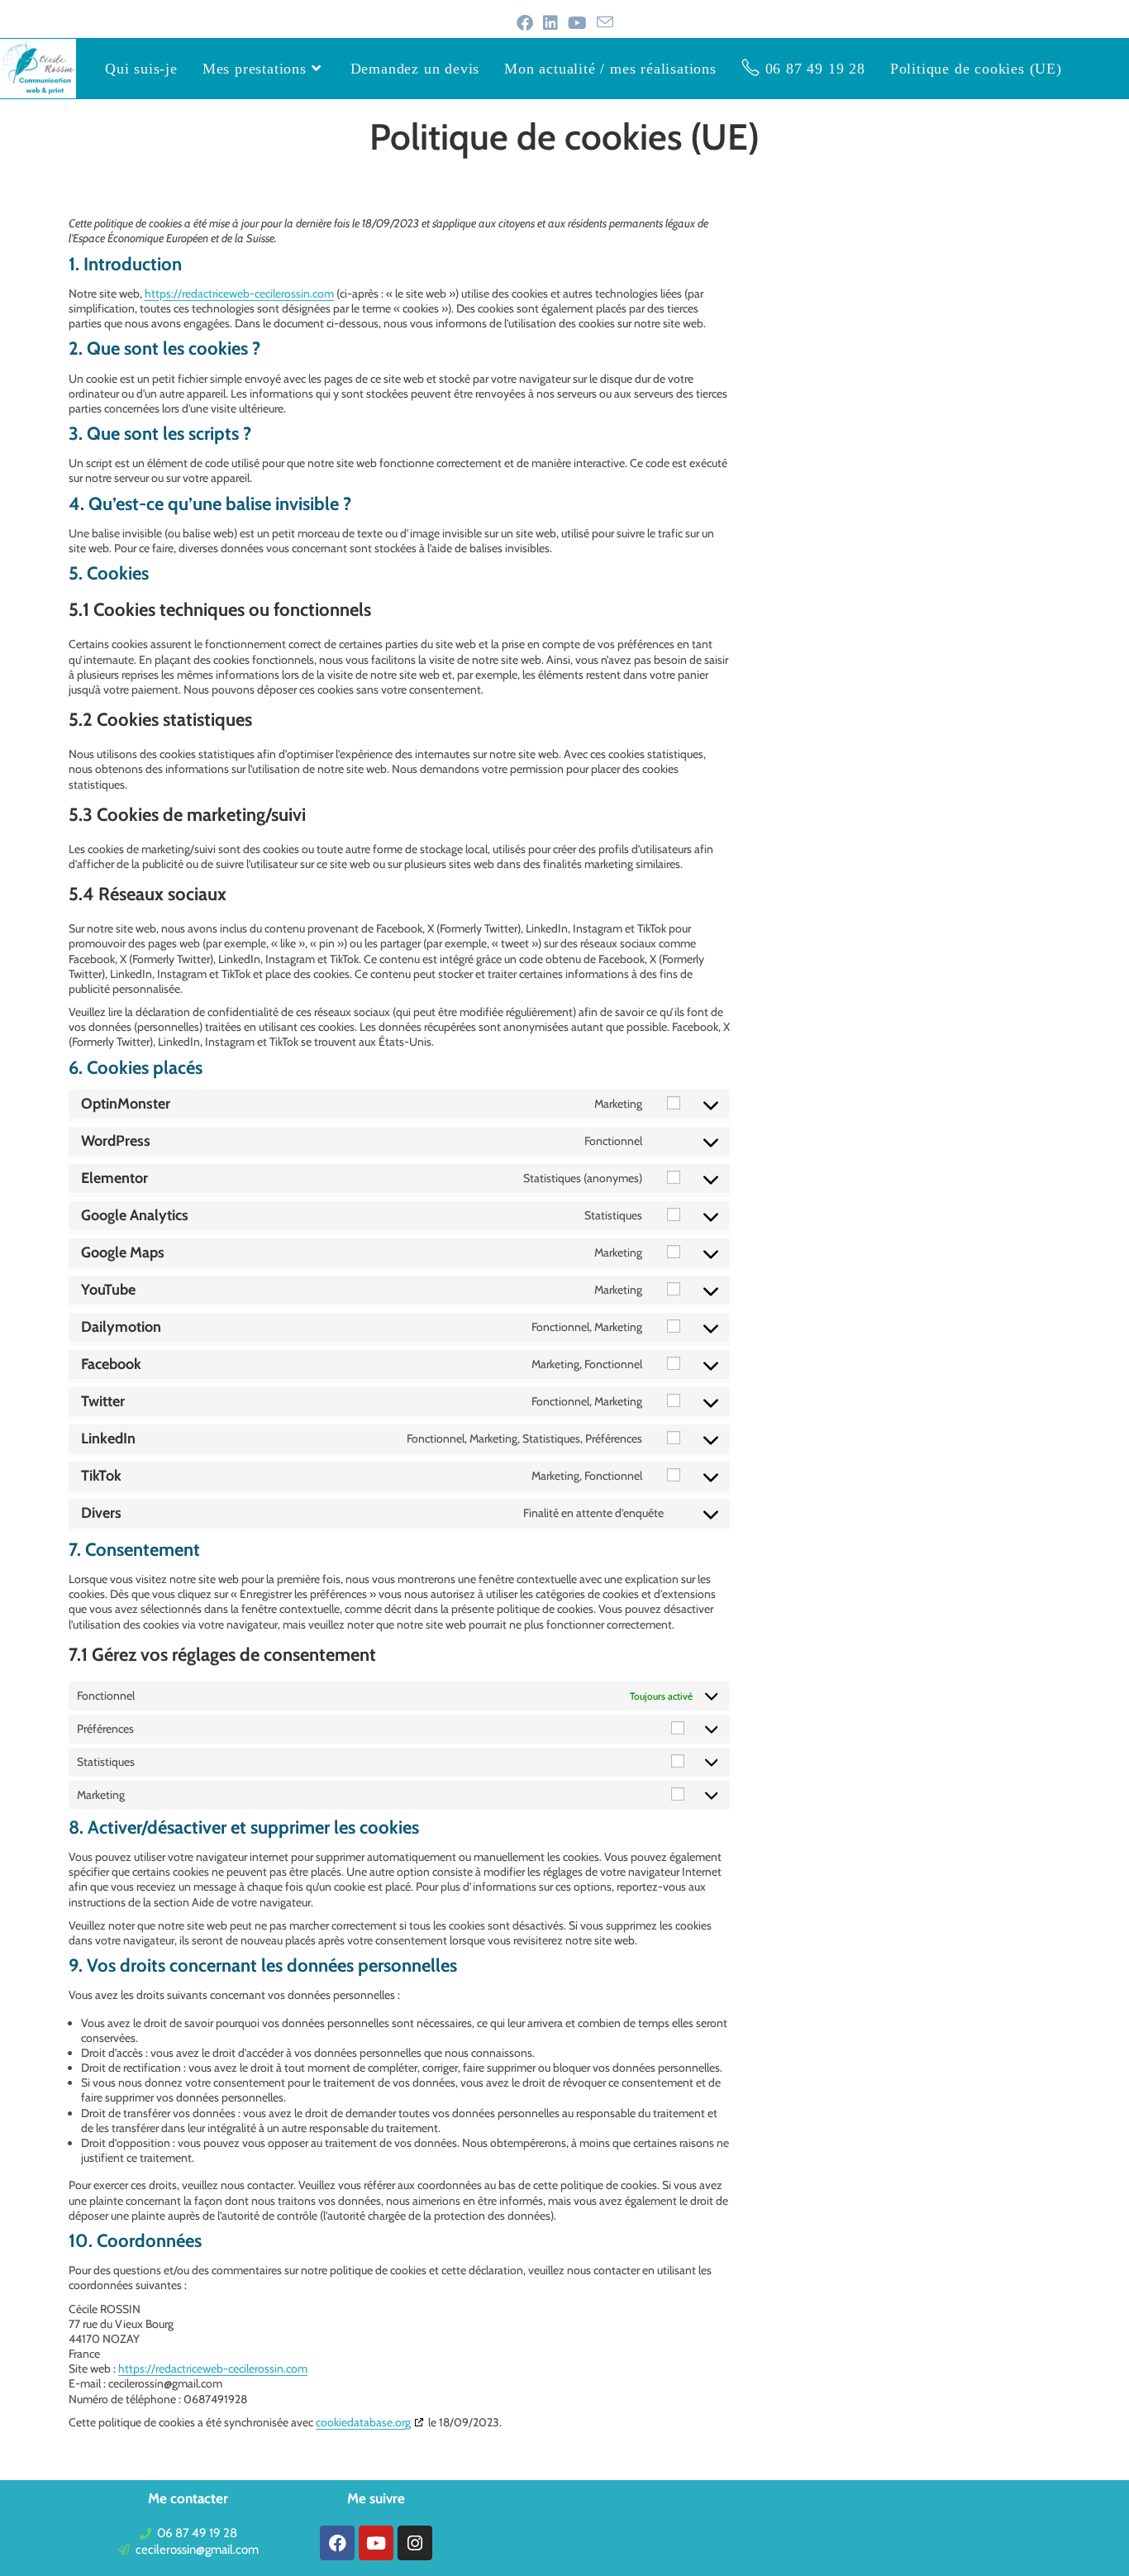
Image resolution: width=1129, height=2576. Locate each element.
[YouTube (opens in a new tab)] (577, 23)
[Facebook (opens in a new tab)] (525, 23)
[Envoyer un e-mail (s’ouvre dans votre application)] (605, 23)
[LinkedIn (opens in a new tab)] (550, 23)
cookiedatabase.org (363, 2422)
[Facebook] (337, 2543)
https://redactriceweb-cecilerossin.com (239, 293)
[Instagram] (415, 2543)
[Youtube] (376, 2543)
